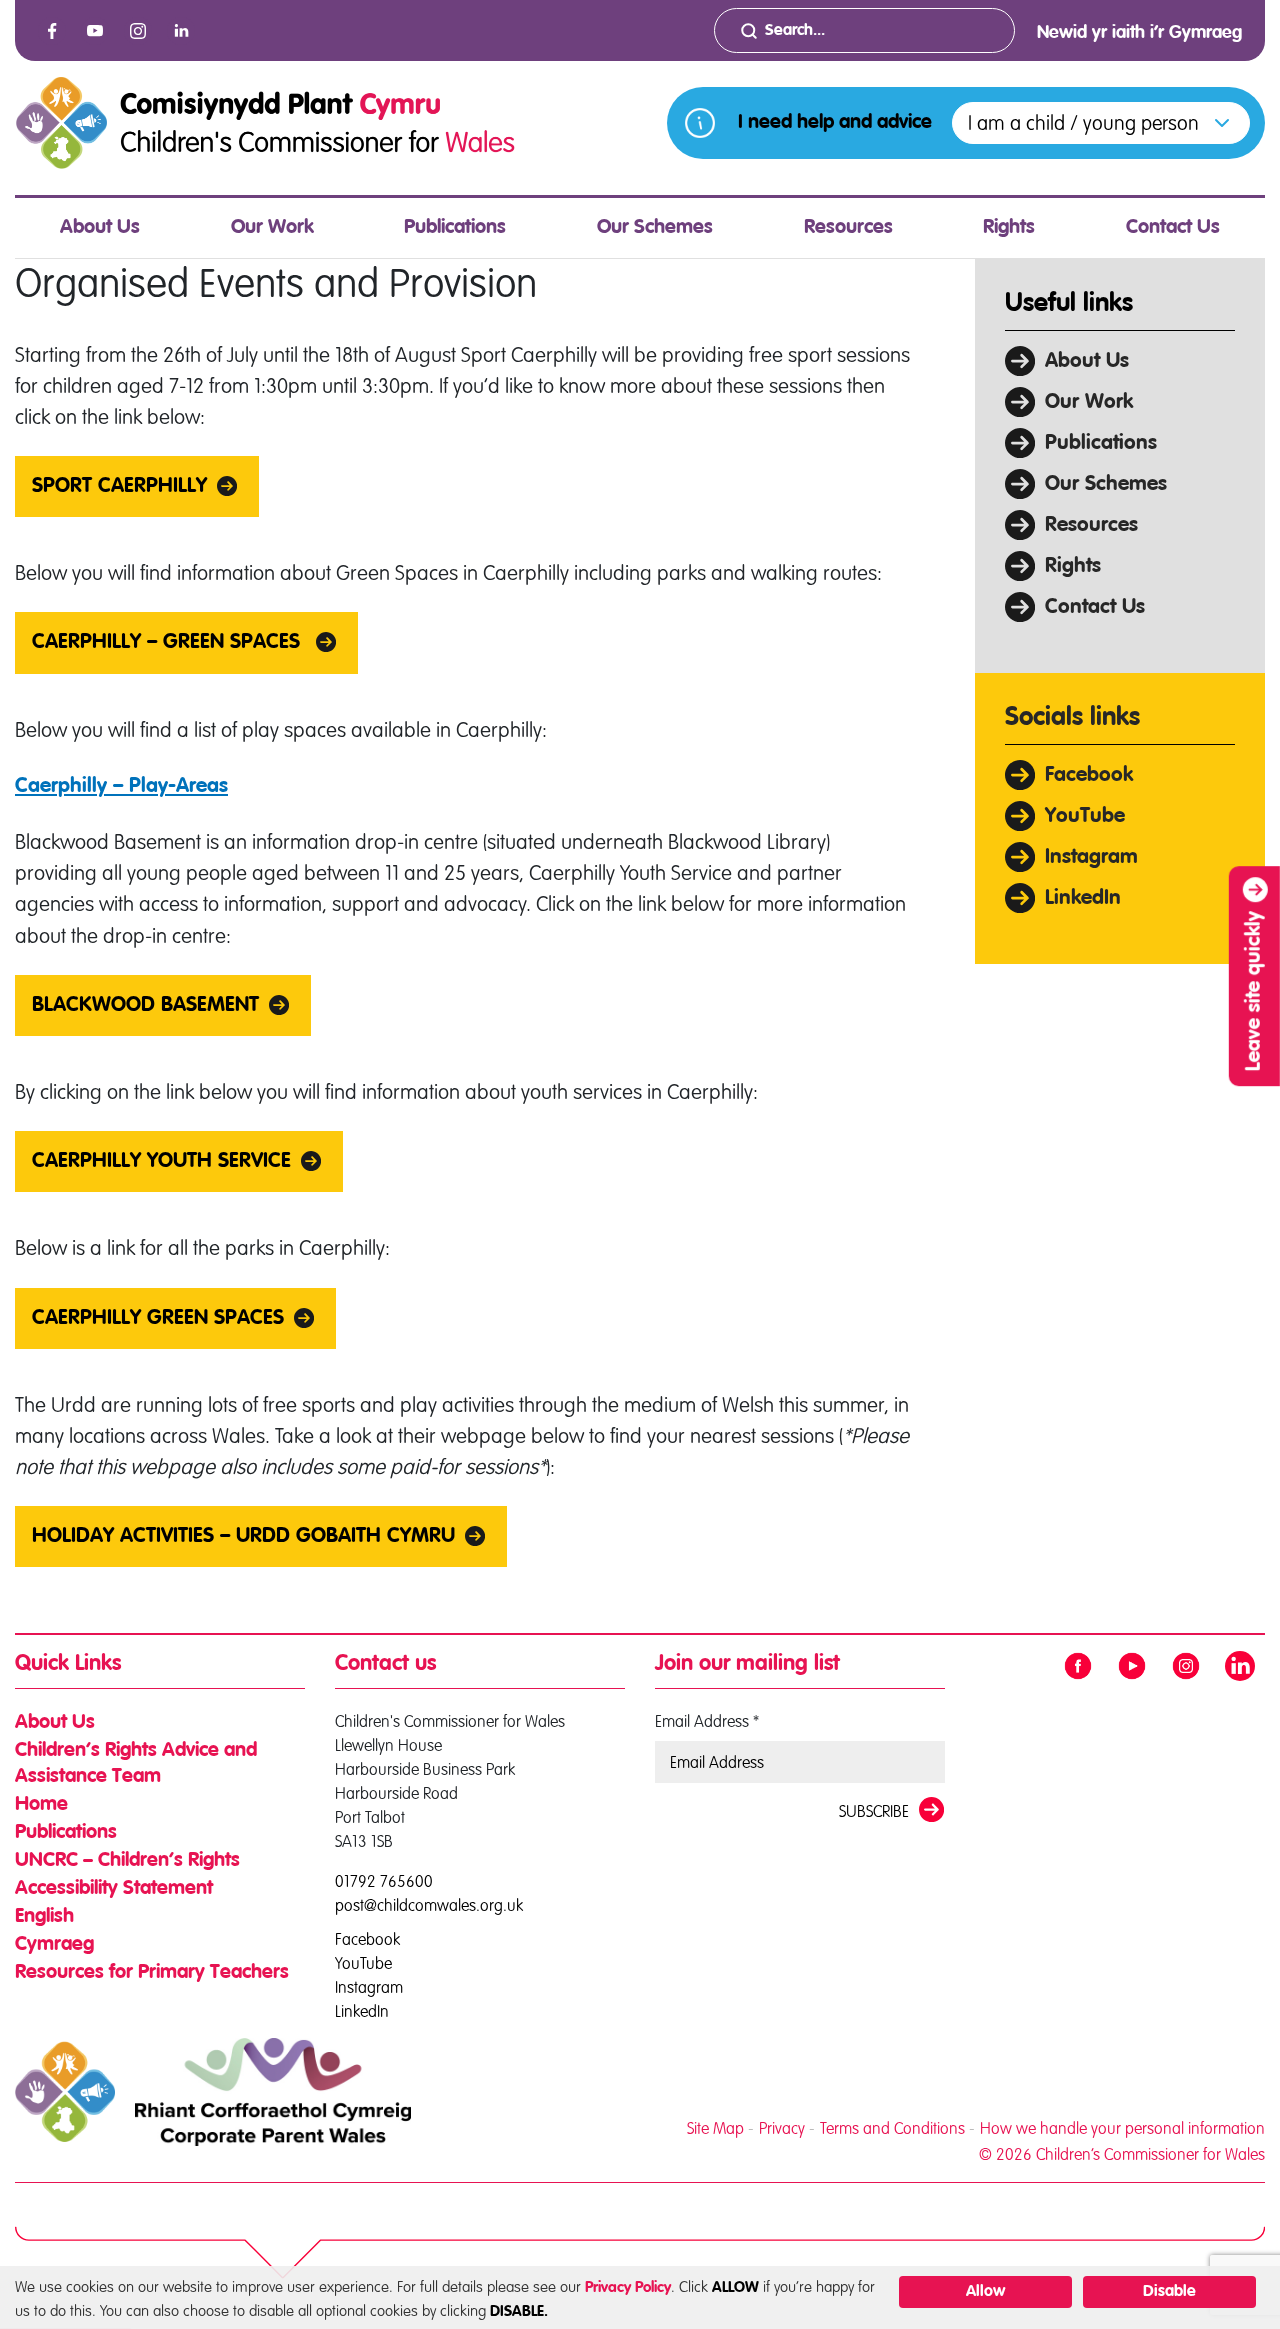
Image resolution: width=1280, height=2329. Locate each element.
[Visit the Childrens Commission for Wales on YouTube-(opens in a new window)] (95, 31)
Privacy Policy (628, 2287)
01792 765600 (384, 1881)
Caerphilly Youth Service (161, 1161)
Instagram (1091, 857)
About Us (100, 228)
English (44, 1917)
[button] (1101, 123)
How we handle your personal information (1122, 2128)
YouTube (1085, 816)
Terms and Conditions (892, 2128)
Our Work (272, 228)
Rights (1009, 228)
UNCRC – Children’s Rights (127, 1861)
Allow (985, 2292)
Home (41, 1805)
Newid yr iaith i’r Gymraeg (1139, 33)
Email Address (707, 1721)
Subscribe (874, 1811)
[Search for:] (864, 30)
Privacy (782, 2128)
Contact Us (1173, 228)
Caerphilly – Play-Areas (121, 786)
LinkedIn (1083, 898)
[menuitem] (100, 228)
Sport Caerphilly (119, 486)
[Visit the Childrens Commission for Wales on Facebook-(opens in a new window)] (52, 31)
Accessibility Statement (114, 1889)
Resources (848, 228)
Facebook (1089, 775)
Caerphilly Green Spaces (158, 1318)
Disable (1169, 2292)
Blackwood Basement (145, 1005)
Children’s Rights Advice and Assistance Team (136, 1764)
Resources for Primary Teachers (152, 1973)
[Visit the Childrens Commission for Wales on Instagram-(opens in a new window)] (138, 31)
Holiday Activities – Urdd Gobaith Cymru (243, 1536)
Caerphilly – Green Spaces (169, 642)
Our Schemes (655, 228)
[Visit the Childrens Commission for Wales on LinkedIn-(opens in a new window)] (181, 31)
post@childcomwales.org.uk (429, 1905)
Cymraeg (54, 1945)
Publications (455, 228)
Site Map (715, 2128)
